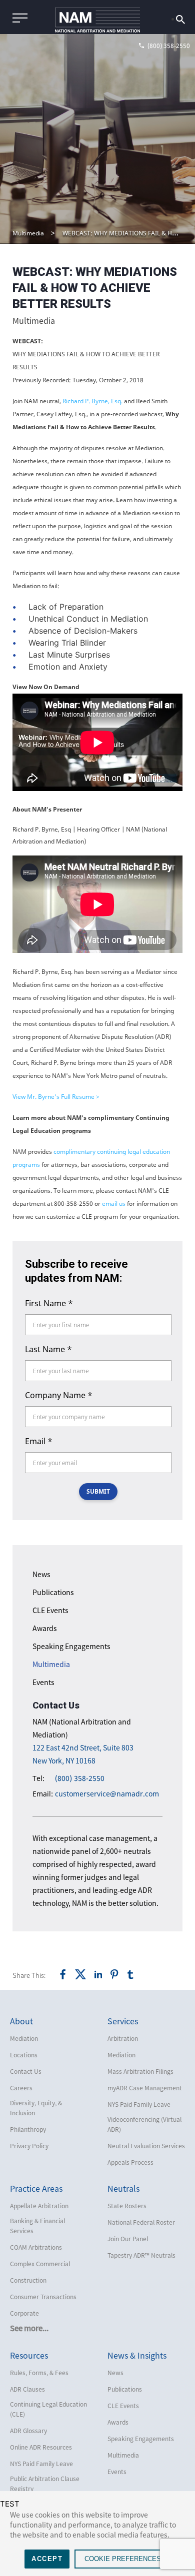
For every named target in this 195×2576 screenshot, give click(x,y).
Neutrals (123, 2188)
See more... (29, 2328)
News (41, 1574)
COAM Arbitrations (36, 2247)
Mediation (24, 2038)
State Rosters (127, 2206)
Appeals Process (130, 2162)
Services (123, 2021)
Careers (21, 2088)
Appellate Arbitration (39, 2206)
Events (43, 1682)
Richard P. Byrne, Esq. (93, 401)
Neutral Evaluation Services (146, 2146)
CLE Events (50, 1610)
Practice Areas (36, 2188)
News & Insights (137, 2355)
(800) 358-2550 (80, 1778)
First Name (49, 1303)
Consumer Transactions (43, 2297)
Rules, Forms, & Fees (39, 2373)
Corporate (24, 2313)
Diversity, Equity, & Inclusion (36, 2108)
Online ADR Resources (41, 2447)
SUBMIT (98, 1491)
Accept (47, 2559)
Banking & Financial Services (37, 2226)
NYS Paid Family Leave (139, 2104)
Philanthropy (28, 2129)
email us (114, 1204)
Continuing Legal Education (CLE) (48, 2409)
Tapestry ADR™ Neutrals (141, 2255)
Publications (53, 1592)
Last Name (48, 1349)
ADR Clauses (27, 2389)
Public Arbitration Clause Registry (45, 2484)
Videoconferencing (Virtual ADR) (144, 2124)
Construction (28, 2280)
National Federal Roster (141, 2222)
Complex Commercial (40, 2264)
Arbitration (123, 2038)
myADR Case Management (145, 2088)
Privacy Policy (29, 2146)
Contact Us (26, 2071)
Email (39, 1441)
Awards (45, 1628)
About (21, 2021)
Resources (29, 2355)
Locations (24, 2055)
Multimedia (28, 233)
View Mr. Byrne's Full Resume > (56, 1097)
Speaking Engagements (71, 1646)
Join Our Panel (128, 2239)
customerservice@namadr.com (107, 1794)
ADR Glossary (28, 2431)
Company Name (59, 1395)
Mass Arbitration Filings (140, 2071)
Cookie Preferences (123, 2559)
